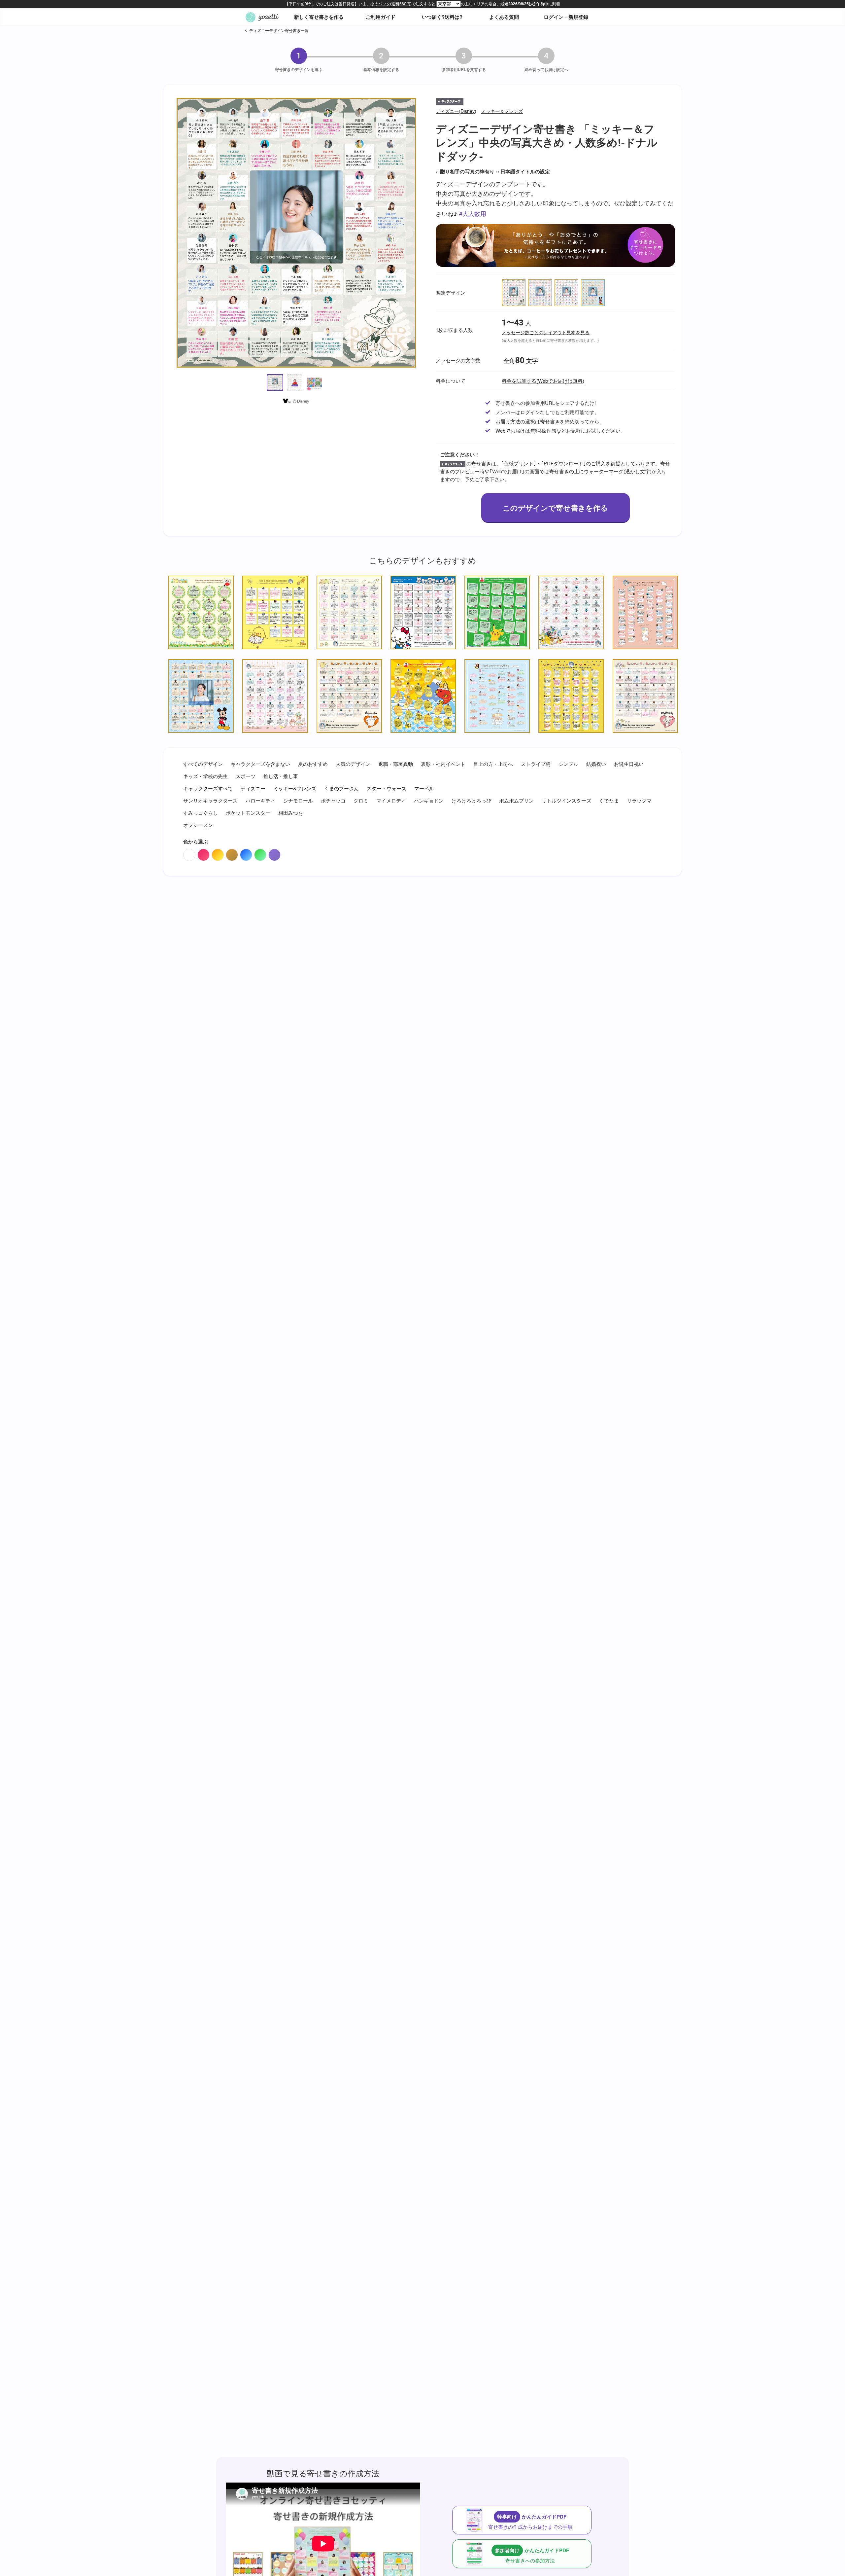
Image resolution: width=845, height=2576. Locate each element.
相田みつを (291, 813)
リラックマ (639, 800)
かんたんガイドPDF (530, 2522)
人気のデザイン (353, 764)
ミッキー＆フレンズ (502, 111)
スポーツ (246, 776)
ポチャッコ (333, 800)
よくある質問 (504, 17)
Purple (274, 855)
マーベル (424, 788)
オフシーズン (198, 825)
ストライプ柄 (536, 764)
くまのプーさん (341, 788)
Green (260, 855)
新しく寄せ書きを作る (319, 17)
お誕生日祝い (629, 764)
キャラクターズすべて (208, 788)
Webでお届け (510, 430)
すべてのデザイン (203, 764)
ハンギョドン (429, 800)
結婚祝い (596, 764)
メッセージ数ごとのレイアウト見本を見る (546, 333)
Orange (218, 855)
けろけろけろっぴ (471, 800)
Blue (246, 855)
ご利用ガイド (381, 17)
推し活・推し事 (281, 776)
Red (203, 855)
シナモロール (298, 800)
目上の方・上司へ (493, 764)
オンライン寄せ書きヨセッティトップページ (262, 17)
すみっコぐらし (201, 813)
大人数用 (474, 213)
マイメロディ (391, 800)
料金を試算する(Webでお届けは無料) (543, 381)
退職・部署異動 (396, 764)
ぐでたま (609, 800)
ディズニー (253, 788)
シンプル (568, 764)
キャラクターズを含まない (260, 764)
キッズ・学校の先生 (205, 776)
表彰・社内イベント (443, 764)
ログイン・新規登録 (566, 17)
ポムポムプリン (516, 800)
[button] (275, 382)
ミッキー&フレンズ (295, 788)
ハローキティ (260, 800)
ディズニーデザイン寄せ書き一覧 (279, 30)
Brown (232, 855)
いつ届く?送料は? (442, 17)
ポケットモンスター (248, 813)
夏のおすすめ (313, 764)
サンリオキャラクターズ (210, 800)
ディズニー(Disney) (456, 111)
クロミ (361, 800)
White (189, 855)
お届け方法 (508, 421)
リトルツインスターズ (566, 800)
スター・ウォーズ (387, 788)
